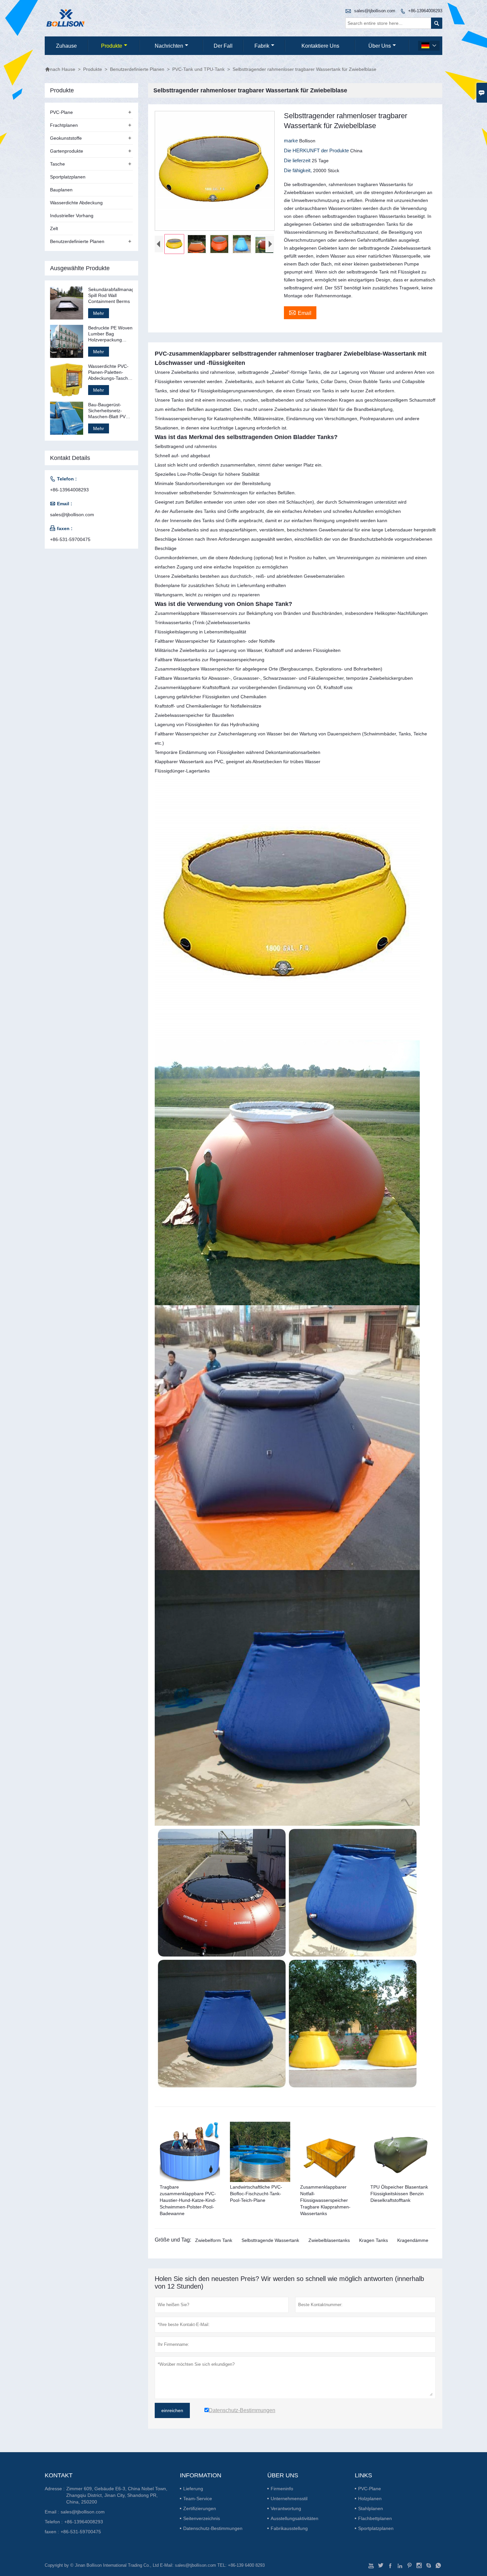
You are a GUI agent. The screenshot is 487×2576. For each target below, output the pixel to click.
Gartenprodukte (67, 151)
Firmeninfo (282, 2489)
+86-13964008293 (425, 11)
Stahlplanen (371, 2508)
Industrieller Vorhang (72, 216)
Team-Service (198, 2499)
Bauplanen (61, 190)
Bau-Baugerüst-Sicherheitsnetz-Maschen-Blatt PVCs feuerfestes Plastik (110, 411)
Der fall (223, 46)
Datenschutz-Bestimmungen (213, 2528)
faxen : (52, 2532)
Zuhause (66, 46)
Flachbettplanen (375, 2518)
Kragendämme (413, 2240)
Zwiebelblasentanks (329, 2240)
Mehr (99, 313)
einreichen (172, 2410)
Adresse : (55, 2489)
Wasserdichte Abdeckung (76, 203)
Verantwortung (286, 2508)
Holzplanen (370, 2499)
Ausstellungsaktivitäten (295, 2518)
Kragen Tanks (374, 2240)
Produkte (112, 46)
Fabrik (262, 46)
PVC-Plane (61, 112)
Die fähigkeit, (298, 170)
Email (300, 312)
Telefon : (54, 2522)
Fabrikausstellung (289, 2528)
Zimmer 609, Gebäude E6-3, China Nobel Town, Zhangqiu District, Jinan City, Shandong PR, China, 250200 (117, 2495)
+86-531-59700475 (70, 539)
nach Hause (60, 69)
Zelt (54, 228)
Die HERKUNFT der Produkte (317, 150)
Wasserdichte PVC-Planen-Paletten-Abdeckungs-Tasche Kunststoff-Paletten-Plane (109, 372)
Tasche (57, 164)
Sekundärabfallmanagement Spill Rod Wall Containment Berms (110, 295)
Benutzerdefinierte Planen (137, 69)
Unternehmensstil (289, 2499)
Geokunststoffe (66, 138)
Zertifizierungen (200, 2508)
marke (292, 141)
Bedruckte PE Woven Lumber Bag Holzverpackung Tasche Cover (110, 334)
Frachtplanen (64, 125)
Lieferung (193, 2489)
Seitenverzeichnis (202, 2518)
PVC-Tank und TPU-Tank (198, 69)
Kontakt (59, 2475)
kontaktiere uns (320, 46)
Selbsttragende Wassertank (270, 2240)
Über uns (380, 46)
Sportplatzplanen (68, 177)
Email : (52, 2512)
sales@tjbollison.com (375, 11)
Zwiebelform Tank (214, 2240)
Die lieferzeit (298, 160)
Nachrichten (169, 46)
